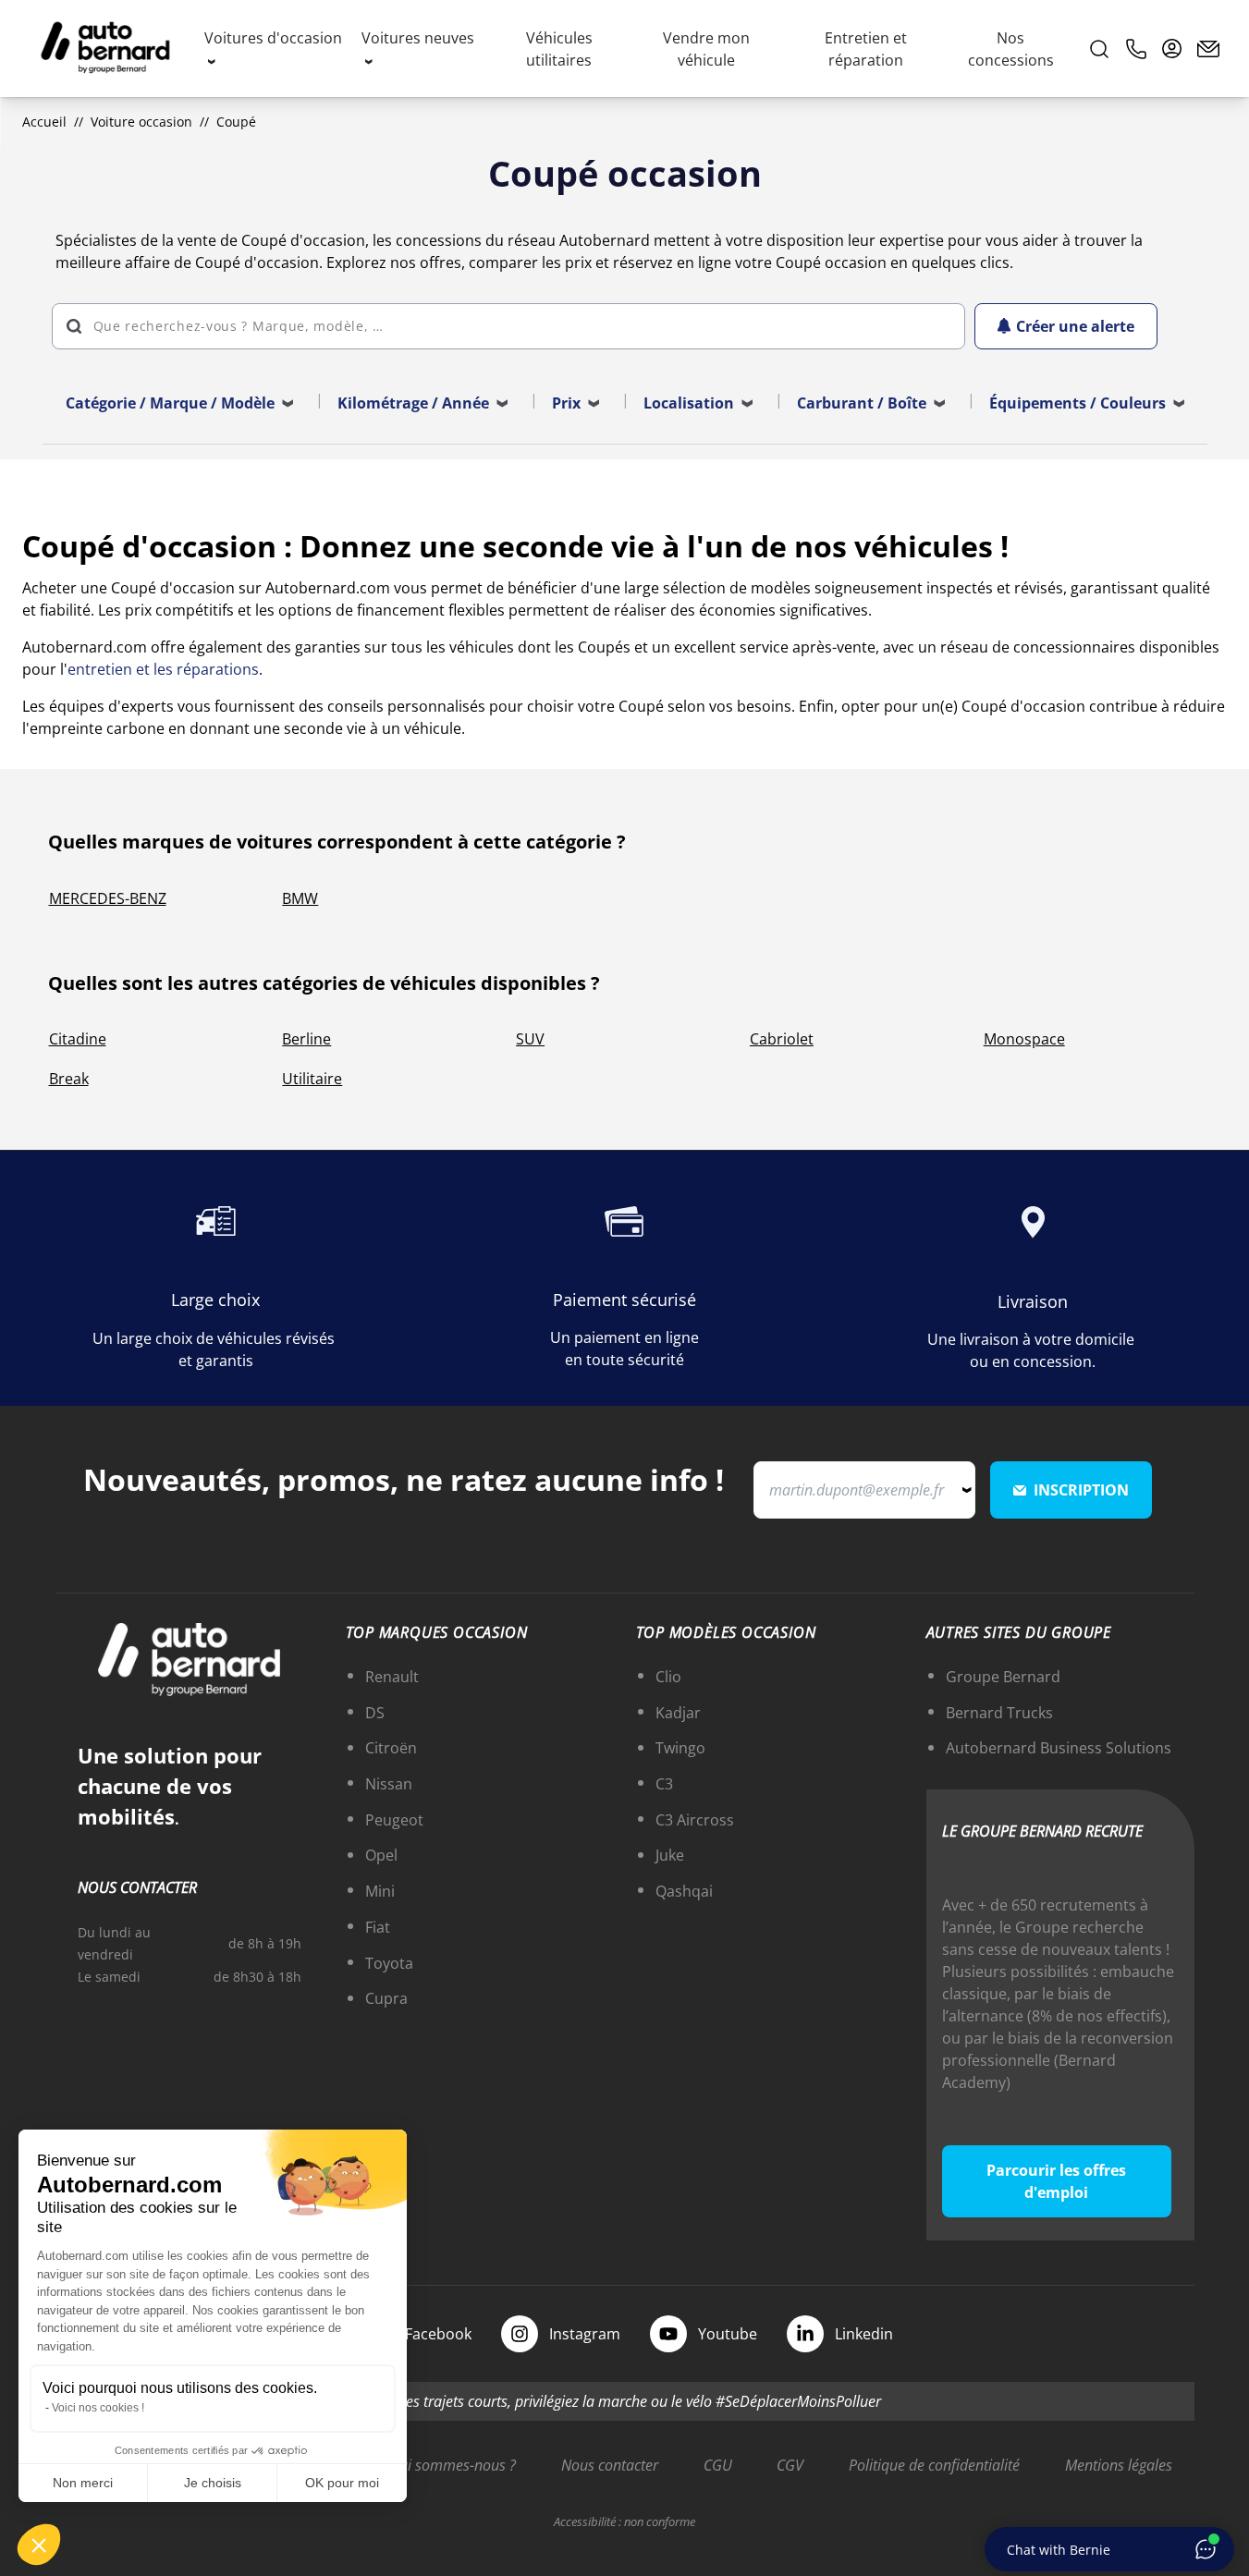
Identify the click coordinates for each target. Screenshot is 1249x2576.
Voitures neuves (418, 38)
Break (69, 1079)
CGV (790, 2465)
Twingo (680, 1748)
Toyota (389, 1963)
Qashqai (684, 1891)
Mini (380, 1891)
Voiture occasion (141, 122)
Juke (670, 1855)
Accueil (44, 122)
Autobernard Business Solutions (1059, 1748)
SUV (530, 1039)
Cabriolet (782, 1039)
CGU (718, 2465)
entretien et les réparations (163, 669)
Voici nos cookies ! (98, 2408)
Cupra (386, 1998)
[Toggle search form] (1099, 49)
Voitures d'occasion (273, 38)
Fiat (378, 1927)
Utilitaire (312, 1079)
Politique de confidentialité (934, 2465)
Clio (668, 1677)
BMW (300, 898)
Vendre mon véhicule (706, 49)
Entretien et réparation (866, 49)
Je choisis (213, 2483)
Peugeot (394, 1820)
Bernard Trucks (999, 1713)
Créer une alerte (1075, 326)
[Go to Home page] (105, 49)
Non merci (83, 2483)
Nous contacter (610, 2465)
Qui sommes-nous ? (452, 2465)
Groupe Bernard (1003, 1677)
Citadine (78, 1039)
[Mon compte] (1172, 49)
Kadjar (678, 1713)
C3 (664, 1784)
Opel (381, 1855)
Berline (306, 1039)
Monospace (1024, 1039)
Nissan (389, 1784)
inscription (1081, 1490)
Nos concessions (1011, 49)
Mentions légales (1119, 2465)
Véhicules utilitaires (559, 49)
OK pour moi (342, 2483)
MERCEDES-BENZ (108, 898)
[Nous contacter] (1208, 49)
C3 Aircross (695, 1820)
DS (375, 1713)
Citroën (391, 1748)
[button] (39, 2545)
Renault (392, 1677)
